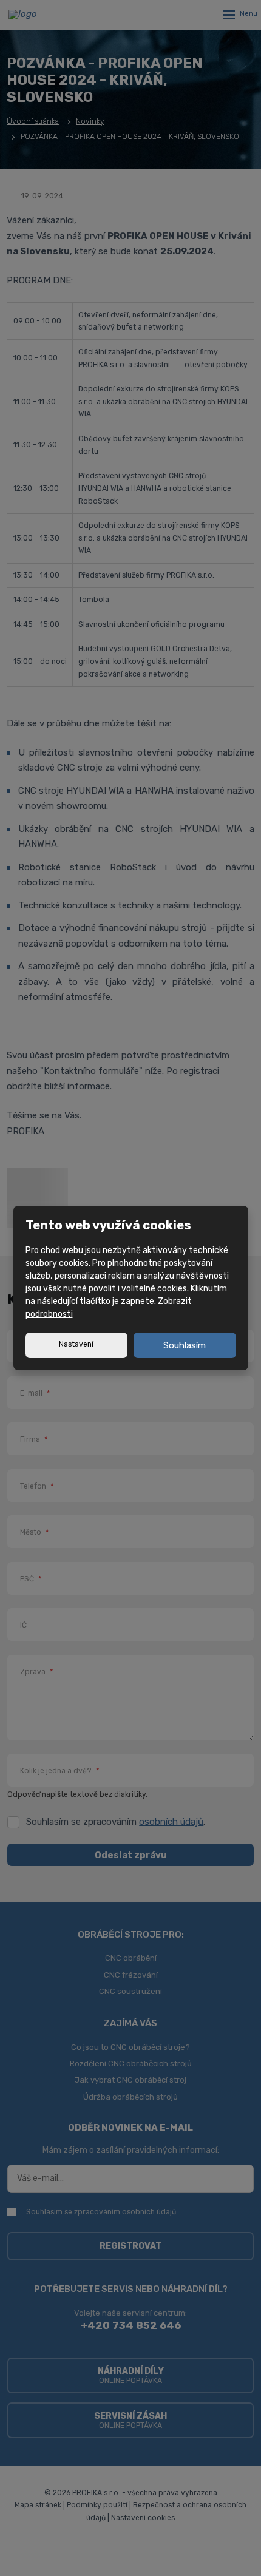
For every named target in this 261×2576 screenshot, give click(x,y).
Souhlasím (185, 1345)
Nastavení (76, 1344)
